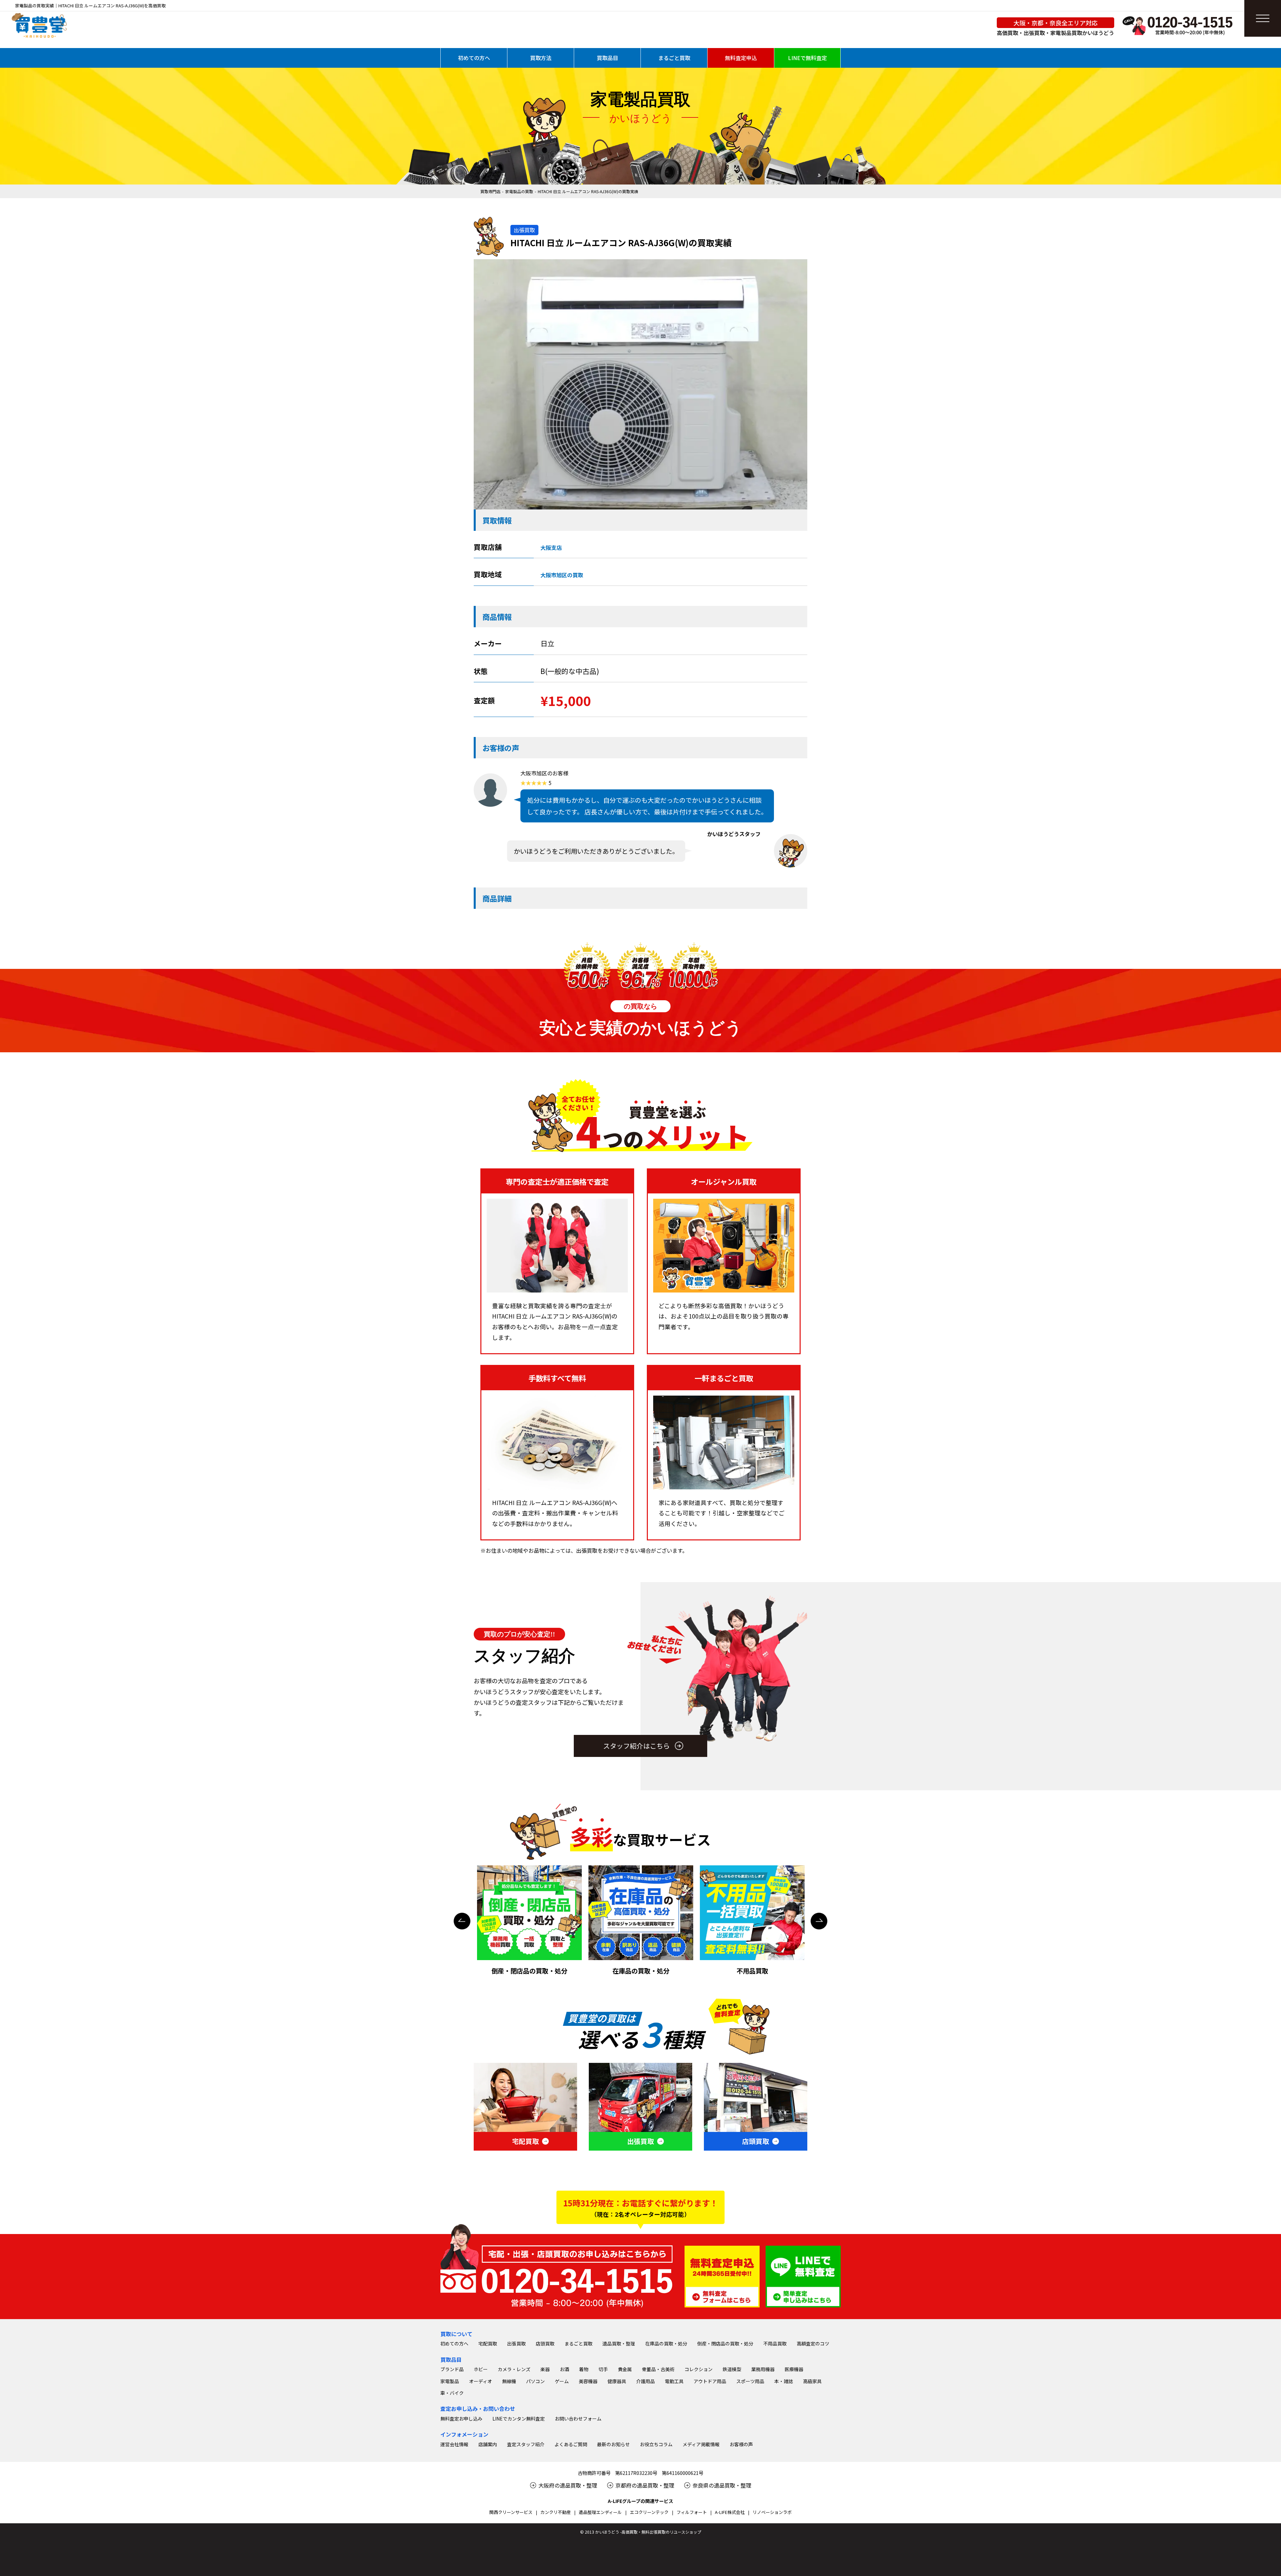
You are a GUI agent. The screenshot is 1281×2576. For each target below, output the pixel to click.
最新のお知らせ (613, 2444)
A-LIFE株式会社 (730, 2512)
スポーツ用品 (750, 2381)
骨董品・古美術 (658, 2369)
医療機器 (794, 2369)
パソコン (535, 2381)
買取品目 (607, 58)
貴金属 (625, 2369)
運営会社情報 (454, 2444)
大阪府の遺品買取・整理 (568, 2485)
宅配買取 (488, 2343)
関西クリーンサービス (511, 2512)
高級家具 (812, 2381)
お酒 (564, 2369)
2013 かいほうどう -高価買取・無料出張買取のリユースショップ (643, 2532)
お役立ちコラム (656, 2444)
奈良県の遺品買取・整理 (722, 2485)
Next (819, 1921)
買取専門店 (490, 191)
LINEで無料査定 (807, 58)
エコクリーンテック (649, 2512)
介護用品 (646, 2381)
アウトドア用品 (710, 2381)
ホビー (481, 2369)
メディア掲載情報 (701, 2444)
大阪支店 (551, 547)
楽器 (545, 2369)
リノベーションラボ (772, 2512)
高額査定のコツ (813, 2343)
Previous (462, 1921)
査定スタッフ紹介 (526, 2444)
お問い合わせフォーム (578, 2419)
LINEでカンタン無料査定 (519, 2419)
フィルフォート (692, 2512)
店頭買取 (545, 2343)
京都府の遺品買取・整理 (645, 2485)
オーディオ (481, 2381)
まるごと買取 (674, 58)
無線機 (509, 2381)
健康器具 (617, 2381)
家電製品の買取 (519, 191)
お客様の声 (741, 2444)
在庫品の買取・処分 (666, 2343)
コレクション (699, 2369)
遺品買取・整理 (619, 2343)
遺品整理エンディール (600, 2512)
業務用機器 (763, 2369)
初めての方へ (474, 58)
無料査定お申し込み (461, 2419)
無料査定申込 (741, 58)
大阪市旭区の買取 (562, 575)
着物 (584, 2369)
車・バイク (452, 2393)
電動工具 (674, 2381)
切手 (603, 2369)
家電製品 (450, 2381)
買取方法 (541, 58)
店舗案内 (488, 2444)
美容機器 (588, 2381)
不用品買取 (775, 2343)
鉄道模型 (732, 2369)
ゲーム (562, 2381)
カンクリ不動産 (556, 2512)
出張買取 (516, 2343)
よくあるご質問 (571, 2444)
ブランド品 (452, 2369)
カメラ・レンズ (514, 2369)
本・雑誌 (784, 2381)
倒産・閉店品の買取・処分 (725, 2343)
